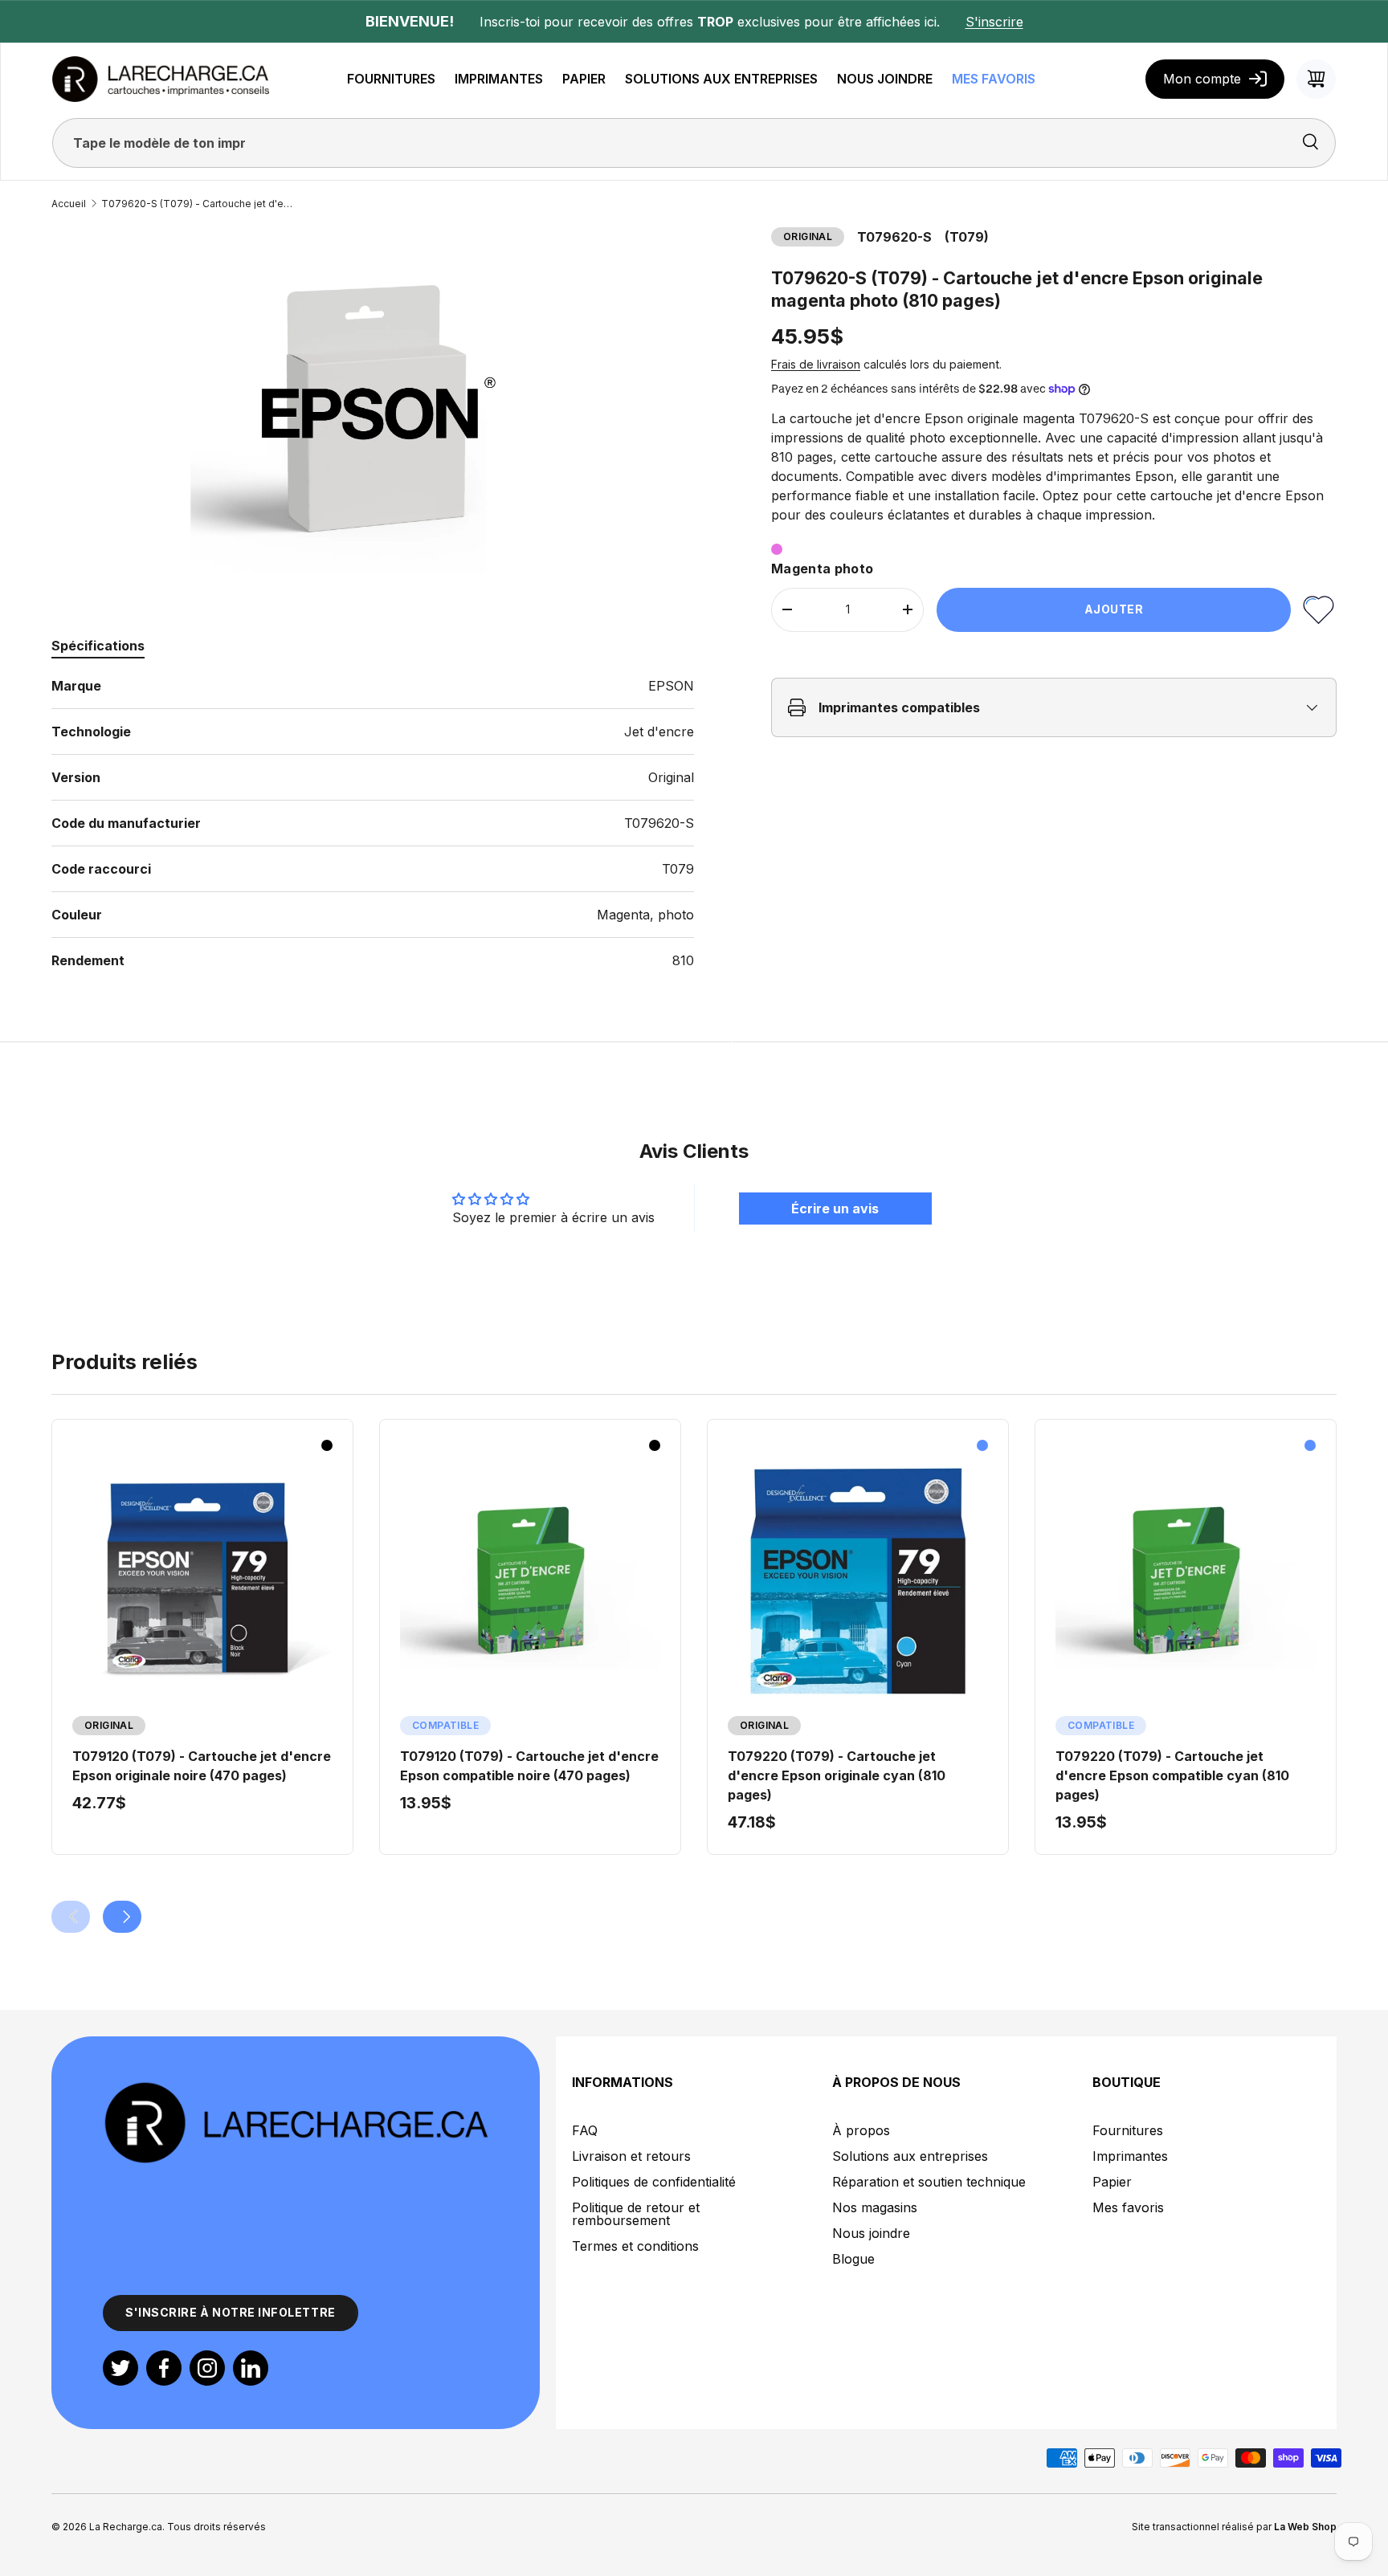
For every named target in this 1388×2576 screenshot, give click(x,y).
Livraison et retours (631, 2156)
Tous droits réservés (216, 2527)
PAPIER (584, 79)
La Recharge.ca (126, 2527)
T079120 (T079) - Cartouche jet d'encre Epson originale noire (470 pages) (202, 1766)
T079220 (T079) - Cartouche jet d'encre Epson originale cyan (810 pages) (837, 1775)
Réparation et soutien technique (929, 2182)
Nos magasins (875, 2207)
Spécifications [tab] (98, 646)
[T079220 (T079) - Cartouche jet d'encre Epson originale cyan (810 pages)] (858, 1581)
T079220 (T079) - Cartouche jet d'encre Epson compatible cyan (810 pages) (1172, 1775)
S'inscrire (994, 22)
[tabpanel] (373, 823)
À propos (861, 2130)
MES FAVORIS (994, 79)
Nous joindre (871, 2233)
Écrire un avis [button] (835, 1209)
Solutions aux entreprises (910, 2156)
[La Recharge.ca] (296, 2089)
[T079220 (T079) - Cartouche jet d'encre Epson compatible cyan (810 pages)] (1186, 1581)
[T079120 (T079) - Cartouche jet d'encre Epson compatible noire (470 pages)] (530, 1581)
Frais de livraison (816, 364)
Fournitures (1128, 2130)
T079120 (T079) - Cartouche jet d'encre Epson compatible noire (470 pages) (529, 1766)
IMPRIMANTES (499, 79)
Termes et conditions (635, 2246)
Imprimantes (1130, 2156)
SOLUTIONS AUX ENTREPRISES (721, 79)
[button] (1317, 79)
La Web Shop (1305, 2527)
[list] (372, 408)
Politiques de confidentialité (654, 2182)
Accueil (69, 204)
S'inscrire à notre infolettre (231, 2312)
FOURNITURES (391, 79)
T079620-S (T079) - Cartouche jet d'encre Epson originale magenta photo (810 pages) (198, 204)
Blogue (853, 2259)
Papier (1112, 2182)
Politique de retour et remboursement (636, 2214)
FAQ (585, 2130)
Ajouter (1114, 609)
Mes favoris (1128, 2207)
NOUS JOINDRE (885, 79)
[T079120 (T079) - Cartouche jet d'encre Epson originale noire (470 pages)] (202, 1581)
